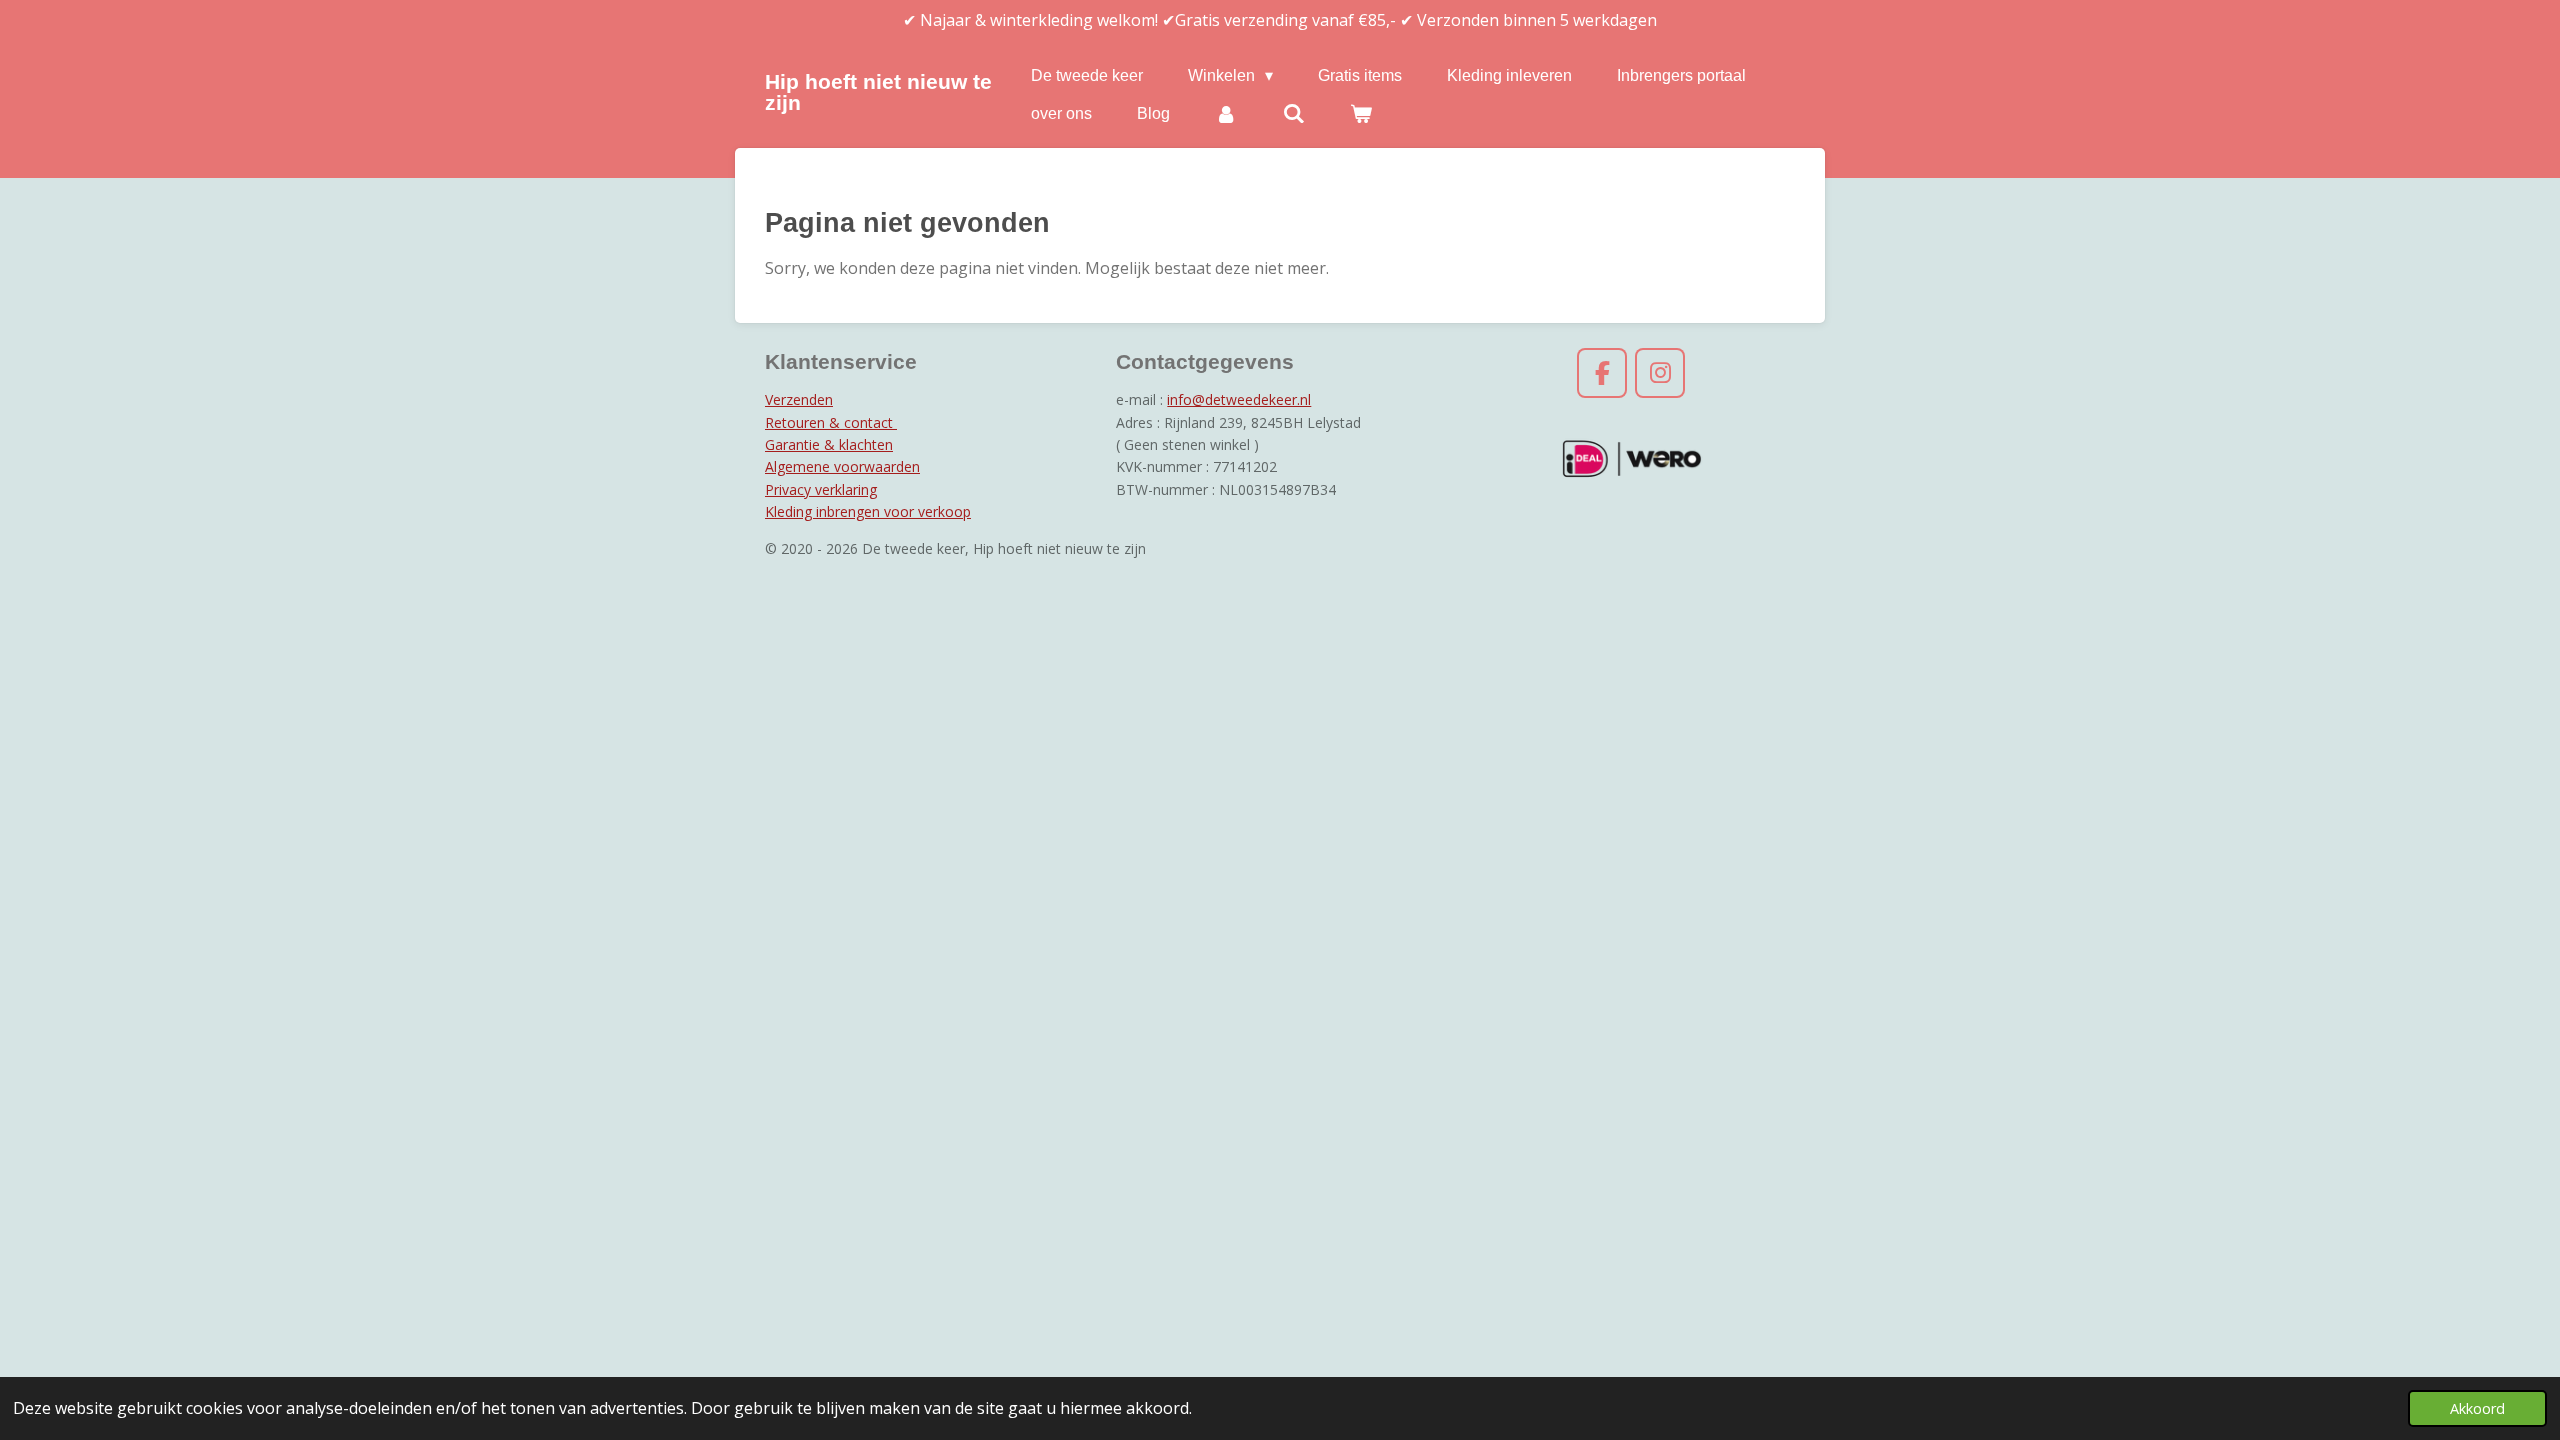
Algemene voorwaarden (842, 466)
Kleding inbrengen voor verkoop (868, 511)
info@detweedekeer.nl (1239, 399)
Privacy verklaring (821, 489)
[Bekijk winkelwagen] (1361, 114)
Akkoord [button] (2477, 1408)
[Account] (1226, 114)
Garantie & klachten (829, 444)
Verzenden (799, 399)
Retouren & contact (831, 422)
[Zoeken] (1293, 114)
